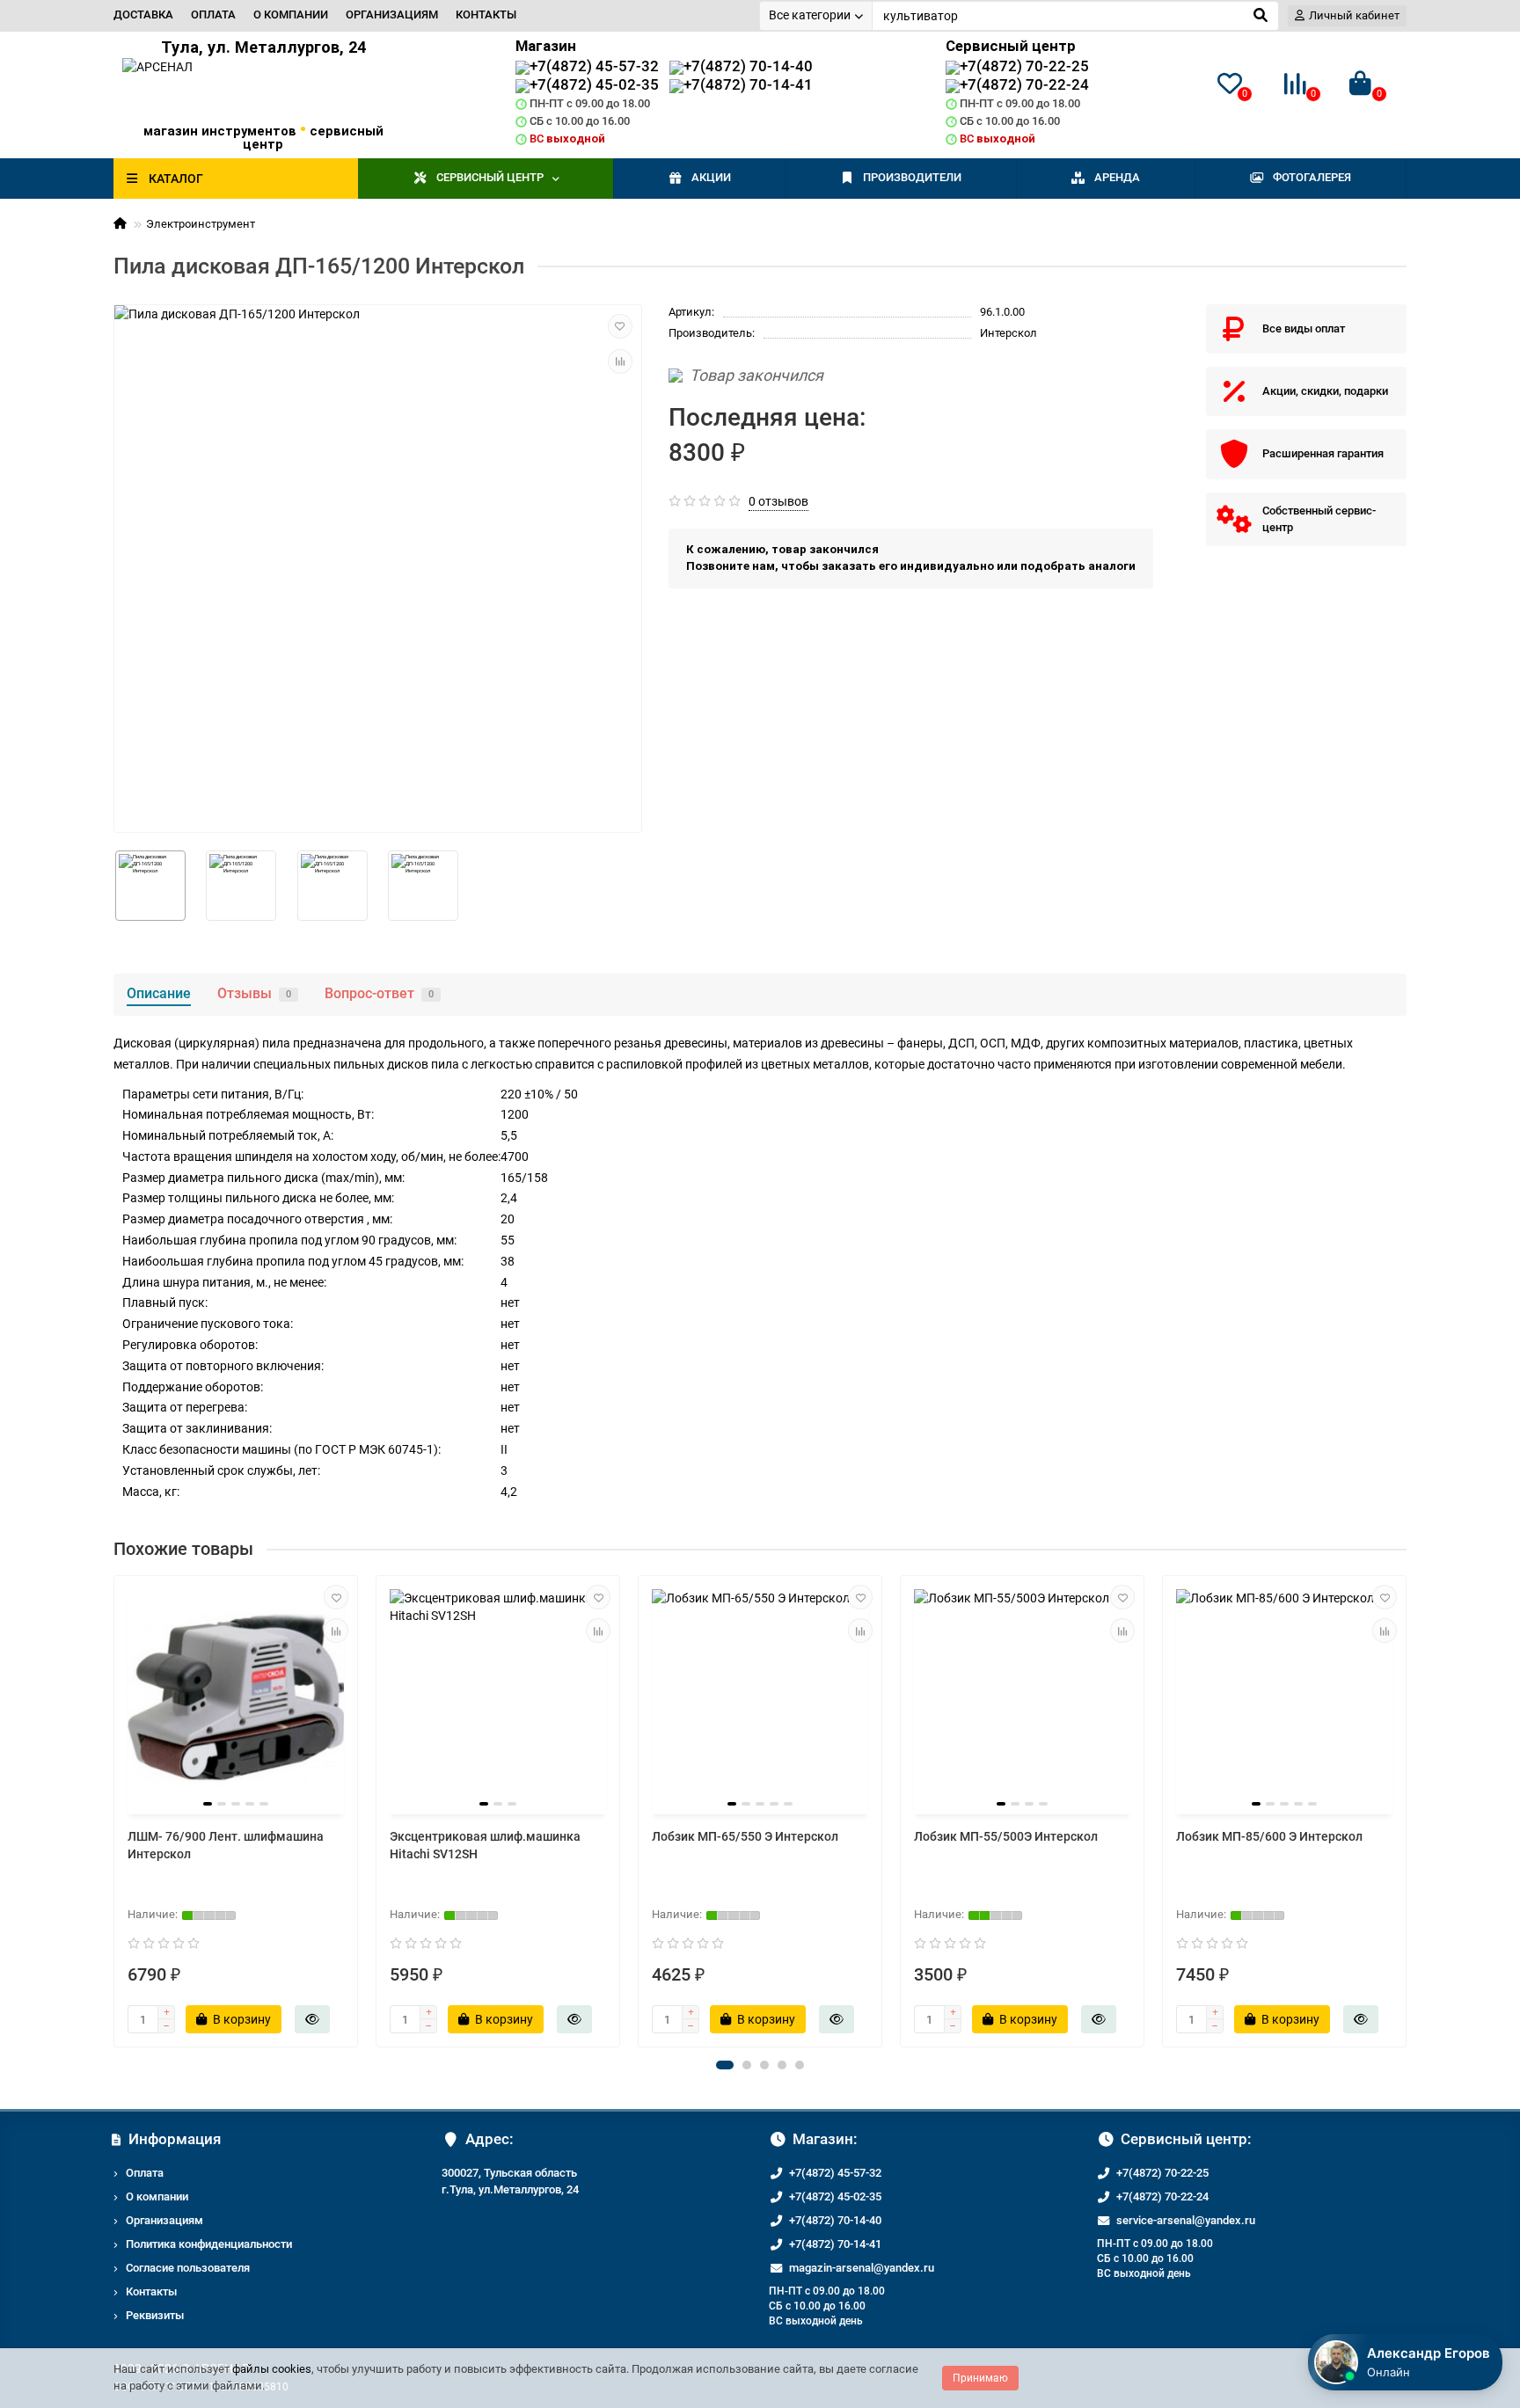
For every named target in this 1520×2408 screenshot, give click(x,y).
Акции (711, 177)
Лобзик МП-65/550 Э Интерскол (745, 1836)
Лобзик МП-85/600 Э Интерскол (1269, 1836)
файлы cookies (272, 2369)
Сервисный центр (490, 177)
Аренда (1117, 177)
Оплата (145, 2173)
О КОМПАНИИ (291, 15)
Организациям (164, 2220)
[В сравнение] (620, 361)
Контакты (151, 2291)
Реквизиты (155, 2315)
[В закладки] (620, 326)
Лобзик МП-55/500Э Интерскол (1006, 1836)
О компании (157, 2196)
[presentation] (115, 1812)
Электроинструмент (201, 224)
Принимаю (980, 2378)
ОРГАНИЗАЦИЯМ (392, 15)
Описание (159, 993)
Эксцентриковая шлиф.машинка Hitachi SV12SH (485, 1845)
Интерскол (1008, 333)
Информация (175, 2139)
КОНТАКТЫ (486, 15)
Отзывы (254, 993)
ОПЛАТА (213, 15)
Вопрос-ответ (379, 993)
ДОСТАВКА (143, 15)
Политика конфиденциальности (209, 2244)
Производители (912, 177)
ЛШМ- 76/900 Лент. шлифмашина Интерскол (226, 1845)
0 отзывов (778, 501)
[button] (725, 2065)
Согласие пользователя (188, 2268)
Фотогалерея (1312, 177)
